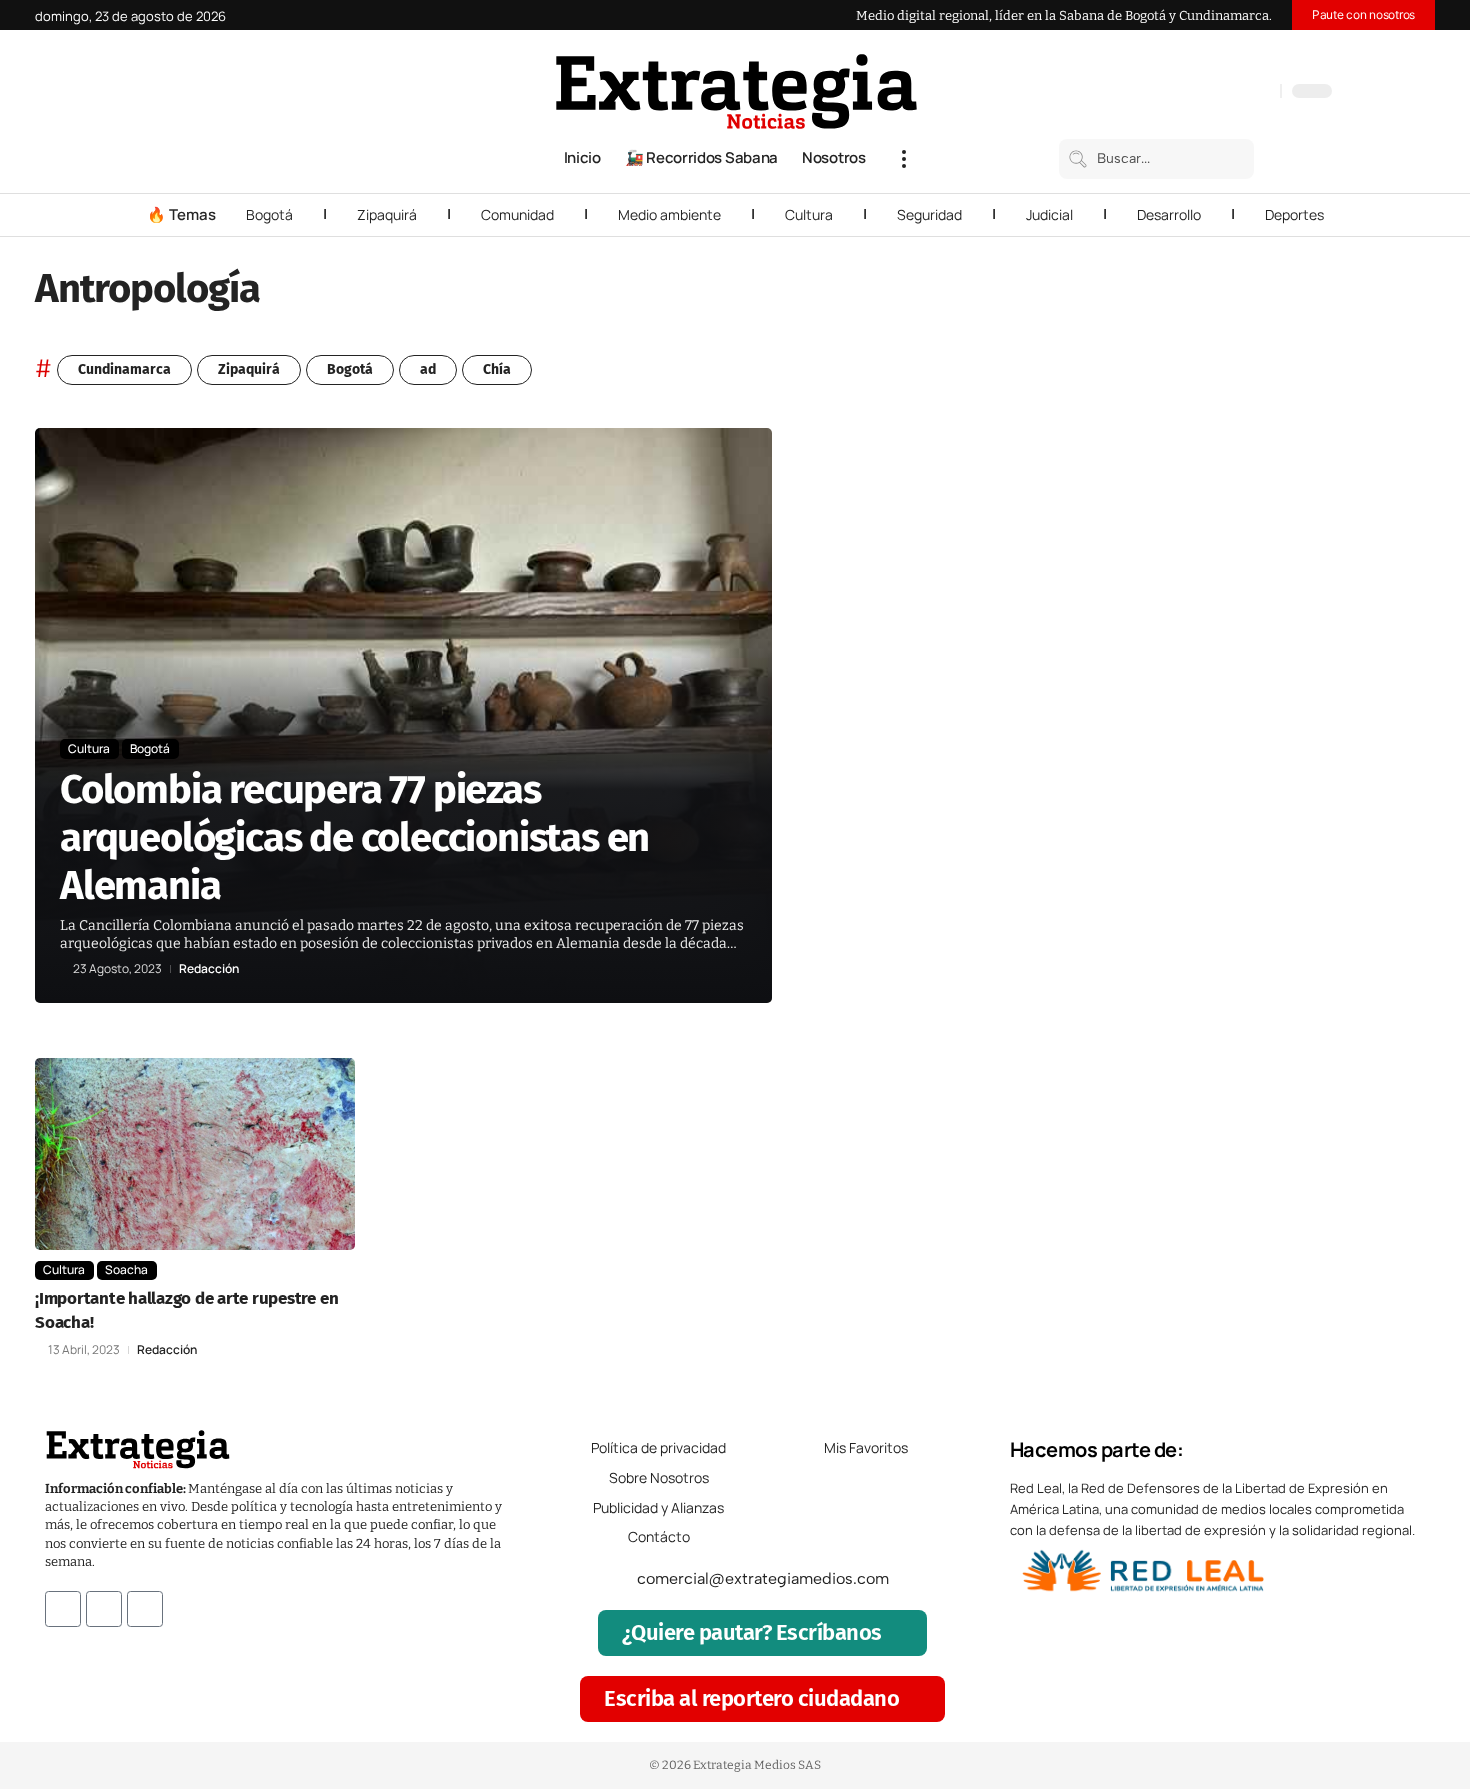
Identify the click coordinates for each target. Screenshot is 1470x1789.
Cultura (809, 214)
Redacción (209, 969)
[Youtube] (145, 1609)
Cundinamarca (124, 369)
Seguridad (929, 214)
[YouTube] (1180, 93)
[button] (904, 159)
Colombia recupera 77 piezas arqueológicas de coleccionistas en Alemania (354, 838)
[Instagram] (1200, 93)
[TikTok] (1220, 93)
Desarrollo (1169, 214)
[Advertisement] (1301, 728)
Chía (497, 369)
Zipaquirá (387, 214)
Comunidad (517, 214)
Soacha (126, 1269)
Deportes (1294, 214)
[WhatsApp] (1260, 93)
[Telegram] (1240, 93)
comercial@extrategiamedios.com (763, 1578)
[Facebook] (1160, 93)
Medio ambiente (669, 214)
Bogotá (269, 214)
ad (428, 369)
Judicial (1049, 214)
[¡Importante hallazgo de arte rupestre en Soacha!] (195, 1154)
